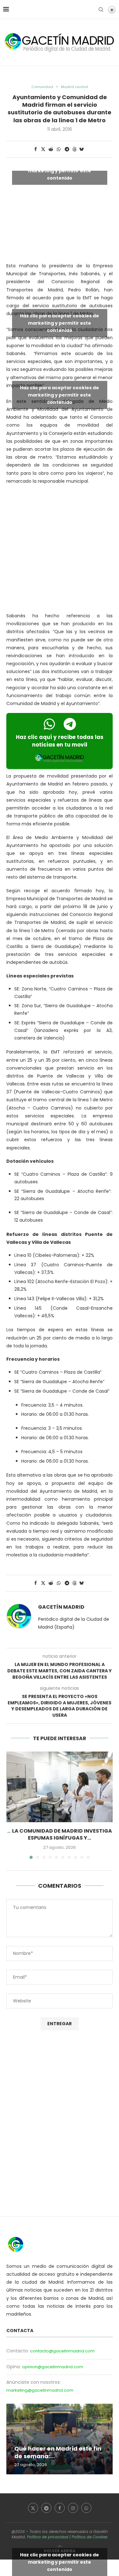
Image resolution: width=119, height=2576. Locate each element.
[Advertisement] (60, 550)
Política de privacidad (48, 2537)
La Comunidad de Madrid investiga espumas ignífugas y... (62, 1834)
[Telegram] (46, 2508)
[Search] (101, 10)
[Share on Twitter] (43, 149)
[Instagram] (73, 2508)
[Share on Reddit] (51, 149)
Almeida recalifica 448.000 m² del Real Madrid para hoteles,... (58, 2449)
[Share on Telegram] (67, 149)
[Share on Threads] (75, 149)
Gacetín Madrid (61, 1607)
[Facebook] (60, 2508)
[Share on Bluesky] (82, 149)
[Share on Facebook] (36, 149)
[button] (12, 1805)
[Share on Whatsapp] (59, 149)
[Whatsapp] (86, 2508)
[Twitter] (33, 2508)
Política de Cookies (90, 2537)
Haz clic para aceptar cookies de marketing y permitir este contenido (60, 171)
